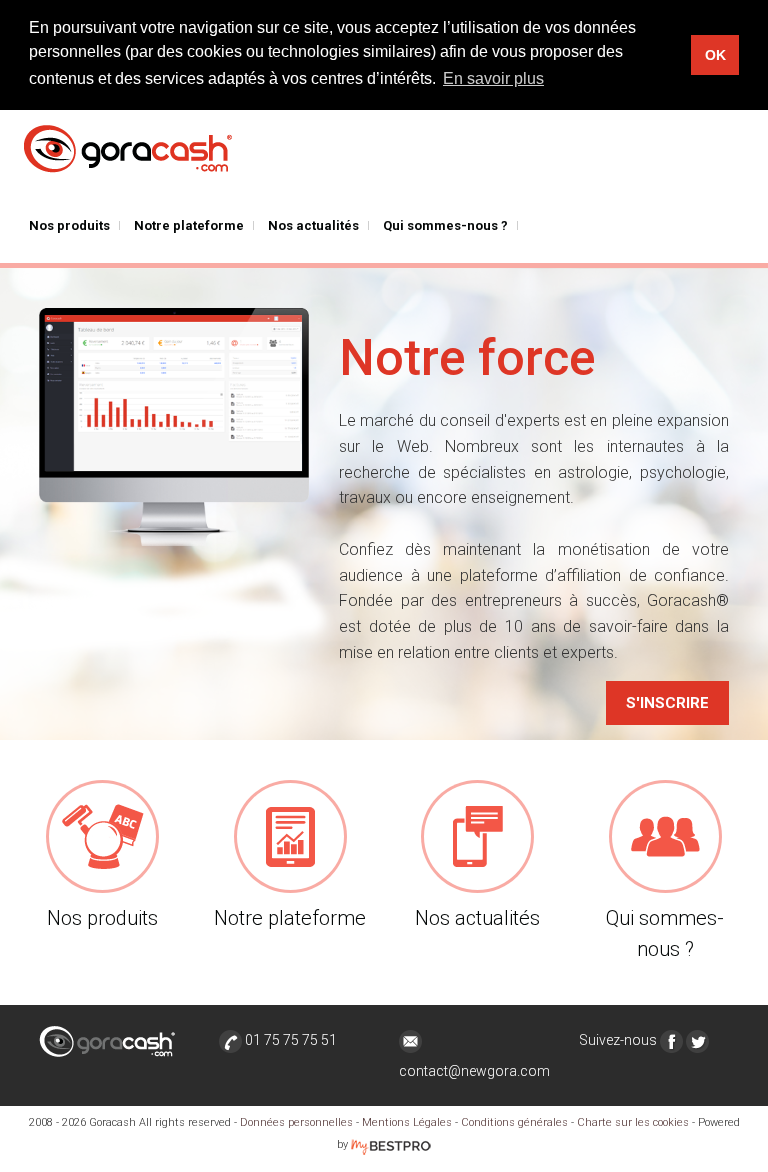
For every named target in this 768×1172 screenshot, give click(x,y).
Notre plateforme (189, 225)
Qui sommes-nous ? (445, 225)
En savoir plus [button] (493, 78)
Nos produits (69, 225)
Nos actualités (313, 225)
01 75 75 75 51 (289, 1040)
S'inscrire (667, 703)
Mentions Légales (407, 1122)
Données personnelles (296, 1122)
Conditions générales (514, 1122)
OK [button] (715, 55)
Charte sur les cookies (633, 1122)
